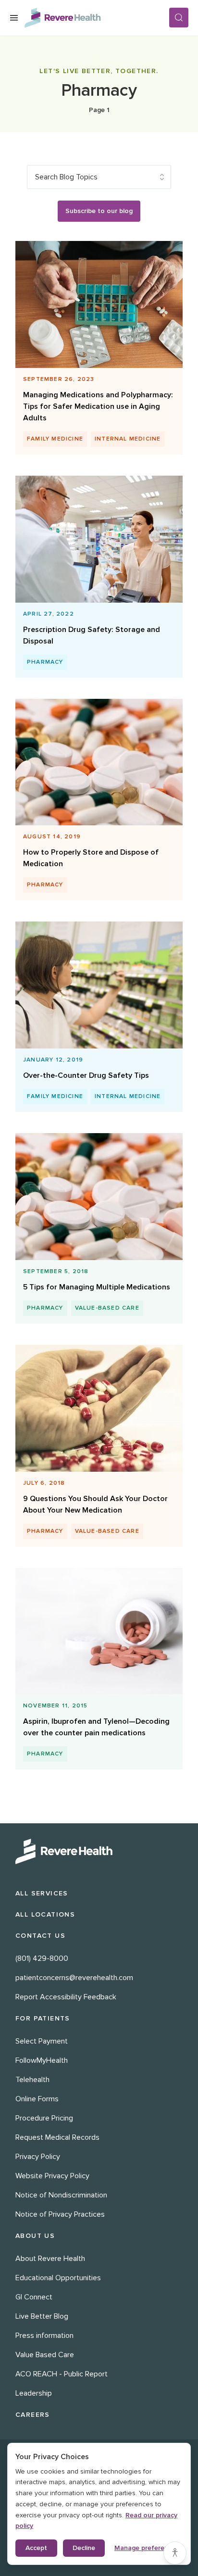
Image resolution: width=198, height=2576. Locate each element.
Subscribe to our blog (99, 211)
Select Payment (42, 2041)
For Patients (43, 2018)
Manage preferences (147, 2548)
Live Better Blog (42, 2316)
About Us (35, 2236)
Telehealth (32, 2080)
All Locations (45, 1914)
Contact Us (40, 1936)
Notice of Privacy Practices (60, 2214)
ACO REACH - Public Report (62, 2374)
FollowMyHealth (42, 2060)
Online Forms (37, 2099)
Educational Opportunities (58, 2278)
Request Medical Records (57, 2137)
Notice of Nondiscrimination (61, 2195)
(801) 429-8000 (42, 1958)
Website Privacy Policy (52, 2176)
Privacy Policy (38, 2157)
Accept (36, 2548)
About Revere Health (50, 2259)
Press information (44, 2336)
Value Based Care (45, 2355)
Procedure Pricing (44, 2118)
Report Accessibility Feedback (66, 1997)
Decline (84, 2548)
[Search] (179, 18)
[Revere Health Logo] (97, 18)
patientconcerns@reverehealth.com (74, 1978)
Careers (33, 2415)
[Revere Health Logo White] (99, 1851)
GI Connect (34, 2297)
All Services (42, 1893)
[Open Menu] (14, 18)
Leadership (34, 2393)
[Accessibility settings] (175, 2553)
